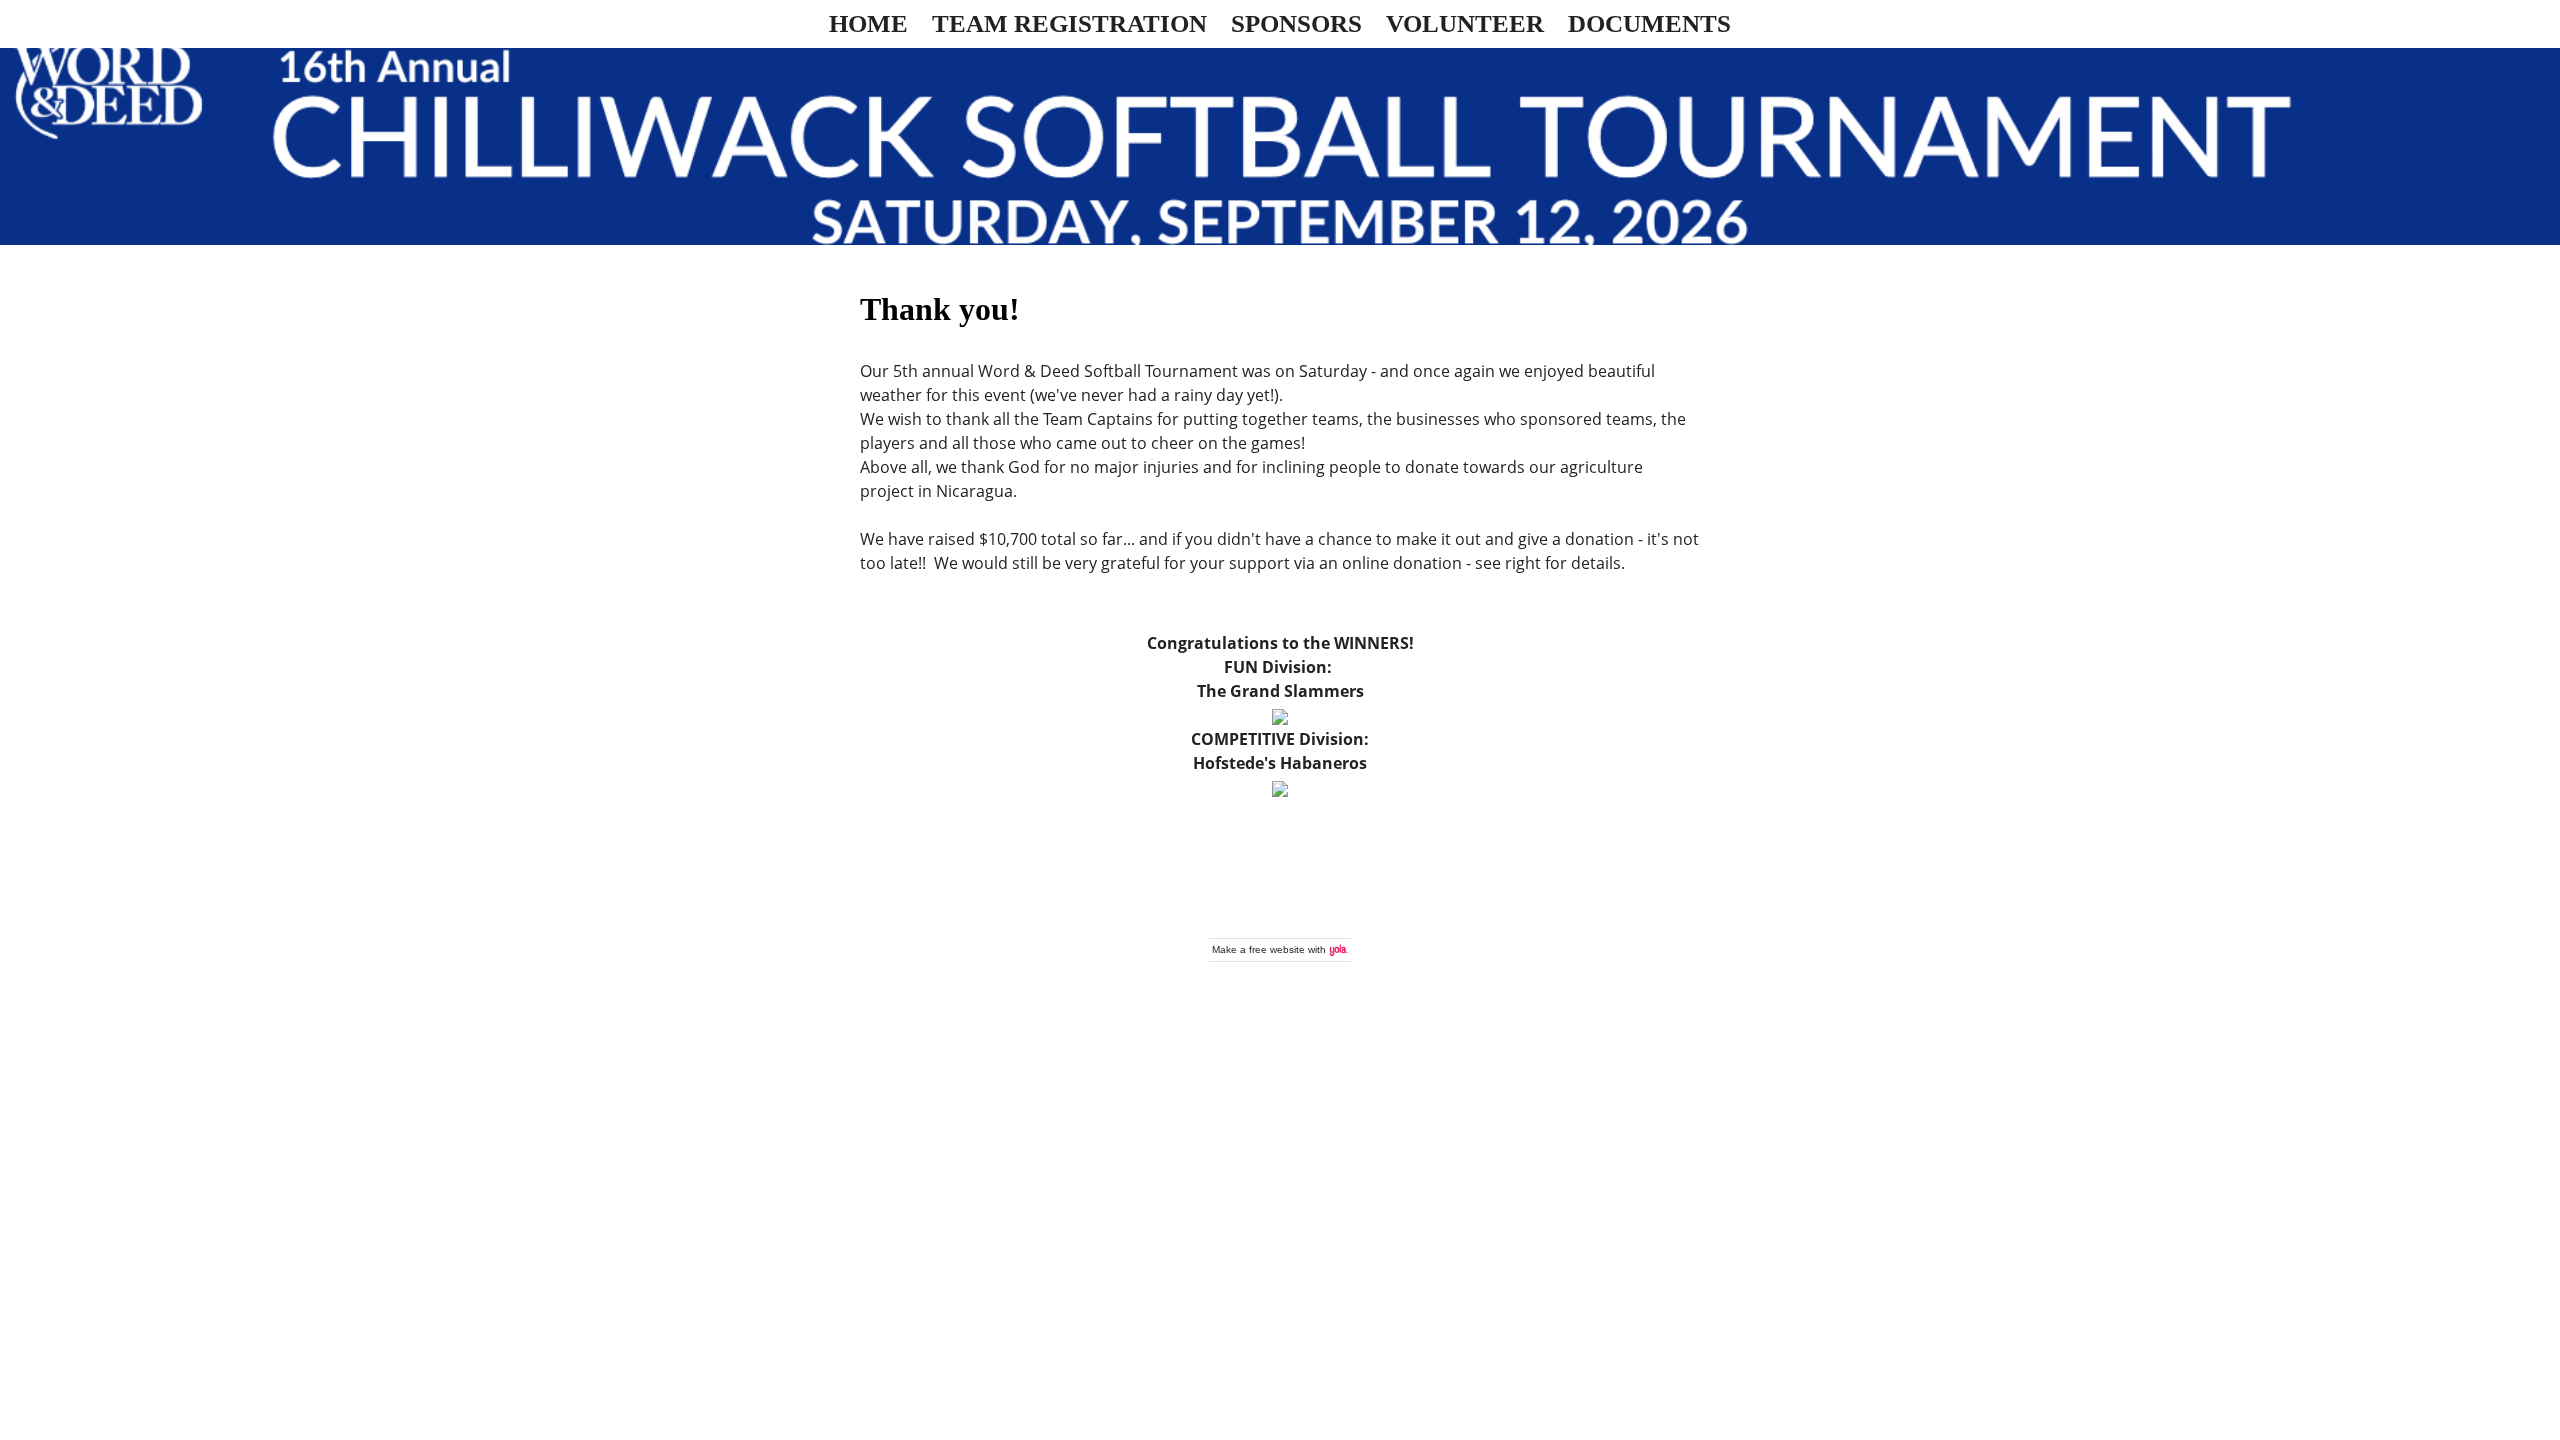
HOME (868, 23)
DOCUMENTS (1649, 23)
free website (1277, 949)
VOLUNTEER (1465, 23)
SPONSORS (1296, 23)
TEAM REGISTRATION (1069, 23)
